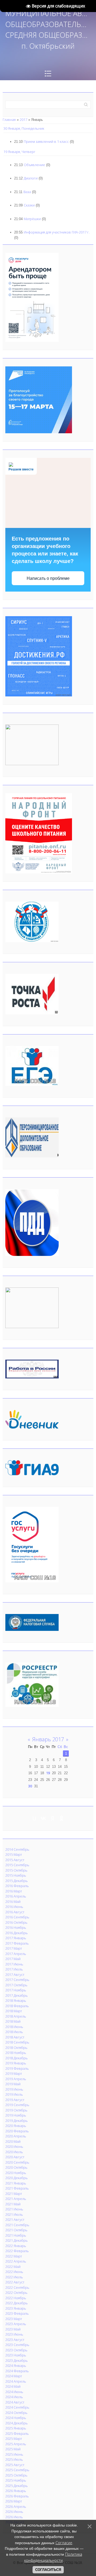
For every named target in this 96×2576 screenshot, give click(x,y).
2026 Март (14, 2501)
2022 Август (15, 2282)
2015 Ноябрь (16, 1875)
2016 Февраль (17, 1886)
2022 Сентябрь (17, 2287)
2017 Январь (16, 1938)
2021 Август (15, 2219)
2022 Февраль (17, 2251)
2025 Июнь (14, 2454)
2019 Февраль (17, 2068)
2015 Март (14, 1854)
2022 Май (13, 2267)
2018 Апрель (16, 2016)
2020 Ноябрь (16, 2173)
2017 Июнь (14, 1964)
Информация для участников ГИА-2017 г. (57, 232)
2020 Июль (14, 2152)
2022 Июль (14, 2277)
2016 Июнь (14, 1907)
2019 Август (15, 2100)
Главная (9, 120)
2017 (23, 120)
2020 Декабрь (17, 2178)
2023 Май (13, 2329)
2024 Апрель (16, 2381)
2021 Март (14, 2194)
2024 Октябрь (16, 2413)
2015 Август (15, 1860)
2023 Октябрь (16, 2350)
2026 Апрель (16, 2506)
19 (48, 1773)
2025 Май (13, 2449)
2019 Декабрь (17, 2121)
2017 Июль (14, 1969)
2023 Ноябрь (16, 2355)
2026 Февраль (17, 2496)
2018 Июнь (14, 2027)
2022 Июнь (14, 2272)
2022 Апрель (16, 2261)
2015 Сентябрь (17, 1865)
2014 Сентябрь (17, 1849)
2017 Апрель (16, 1954)
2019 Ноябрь (16, 2115)
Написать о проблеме (48, 578)
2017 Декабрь (17, 1995)
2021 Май (13, 2204)
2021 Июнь (14, 2209)
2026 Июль (14, 2517)
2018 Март (14, 2011)
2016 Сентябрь (17, 1917)
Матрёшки (32, 219)
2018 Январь (16, 2000)
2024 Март (14, 2376)
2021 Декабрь (17, 2240)
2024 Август (15, 2402)
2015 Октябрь (16, 1870)
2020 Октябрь (16, 2167)
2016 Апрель (16, 1896)
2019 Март (14, 2073)
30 (30, 1786)
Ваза (27, 192)
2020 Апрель (16, 2136)
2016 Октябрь (16, 1922)
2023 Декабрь (17, 2360)
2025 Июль (14, 2459)
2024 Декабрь (17, 2423)
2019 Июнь (14, 2089)
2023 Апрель (16, 2324)
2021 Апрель (16, 2199)
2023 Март (14, 2319)
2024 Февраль (17, 2371)
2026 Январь (16, 2491)
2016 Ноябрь (16, 1927)
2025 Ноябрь (16, 2480)
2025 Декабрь (17, 2486)
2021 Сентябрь (17, 2225)
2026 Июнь (14, 2512)
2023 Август (15, 2340)
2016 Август (15, 1912)
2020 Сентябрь (17, 2162)
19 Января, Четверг (19, 152)
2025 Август (15, 2465)
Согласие (64, 2543)
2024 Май (13, 2386)
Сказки (29, 205)
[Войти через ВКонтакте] (43, 1818)
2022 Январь (16, 2246)
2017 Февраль (17, 1943)
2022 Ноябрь (16, 2298)
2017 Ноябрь (16, 1990)
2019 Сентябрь (17, 2105)
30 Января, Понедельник (24, 128)
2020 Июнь (14, 2146)
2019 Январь (16, 2063)
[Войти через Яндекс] (53, 1818)
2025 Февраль (17, 2433)
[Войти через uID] (34, 1818)
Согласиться (48, 2570)
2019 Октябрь (16, 2110)
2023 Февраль (17, 2313)
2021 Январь (16, 2183)
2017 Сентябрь (17, 1980)
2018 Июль (14, 2032)
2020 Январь (16, 2126)
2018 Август (15, 2037)
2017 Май (13, 1959)
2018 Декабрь (17, 2058)
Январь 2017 (48, 1739)
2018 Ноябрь (16, 2053)
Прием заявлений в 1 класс (46, 141)
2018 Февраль (17, 2006)
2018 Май (13, 2021)
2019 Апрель (16, 2079)
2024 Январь (16, 2366)
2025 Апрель (16, 2444)
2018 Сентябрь (17, 2042)
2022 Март (14, 2256)
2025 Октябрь (16, 2475)
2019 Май (13, 2084)
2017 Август (15, 1975)
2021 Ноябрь (16, 2235)
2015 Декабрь (17, 1881)
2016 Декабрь (17, 1933)
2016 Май (13, 1902)
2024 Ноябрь (16, 2418)
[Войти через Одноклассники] (62, 1818)
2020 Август (15, 2157)
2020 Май (13, 2141)
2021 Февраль (17, 2188)
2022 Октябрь (16, 2293)
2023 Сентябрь (17, 2345)
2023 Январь (16, 2308)
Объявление (34, 165)
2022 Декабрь (17, 2303)
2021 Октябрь (16, 2230)
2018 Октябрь (16, 2048)
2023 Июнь (14, 2334)
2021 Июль (14, 2214)
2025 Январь (16, 2428)
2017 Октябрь (16, 1985)
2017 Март (14, 1948)
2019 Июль (14, 2094)
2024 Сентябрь (17, 2407)
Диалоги (31, 178)
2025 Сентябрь (17, 2470)
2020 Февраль (17, 2131)
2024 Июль (14, 2397)
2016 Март (14, 1891)
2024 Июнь (14, 2392)
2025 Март (14, 2439)
